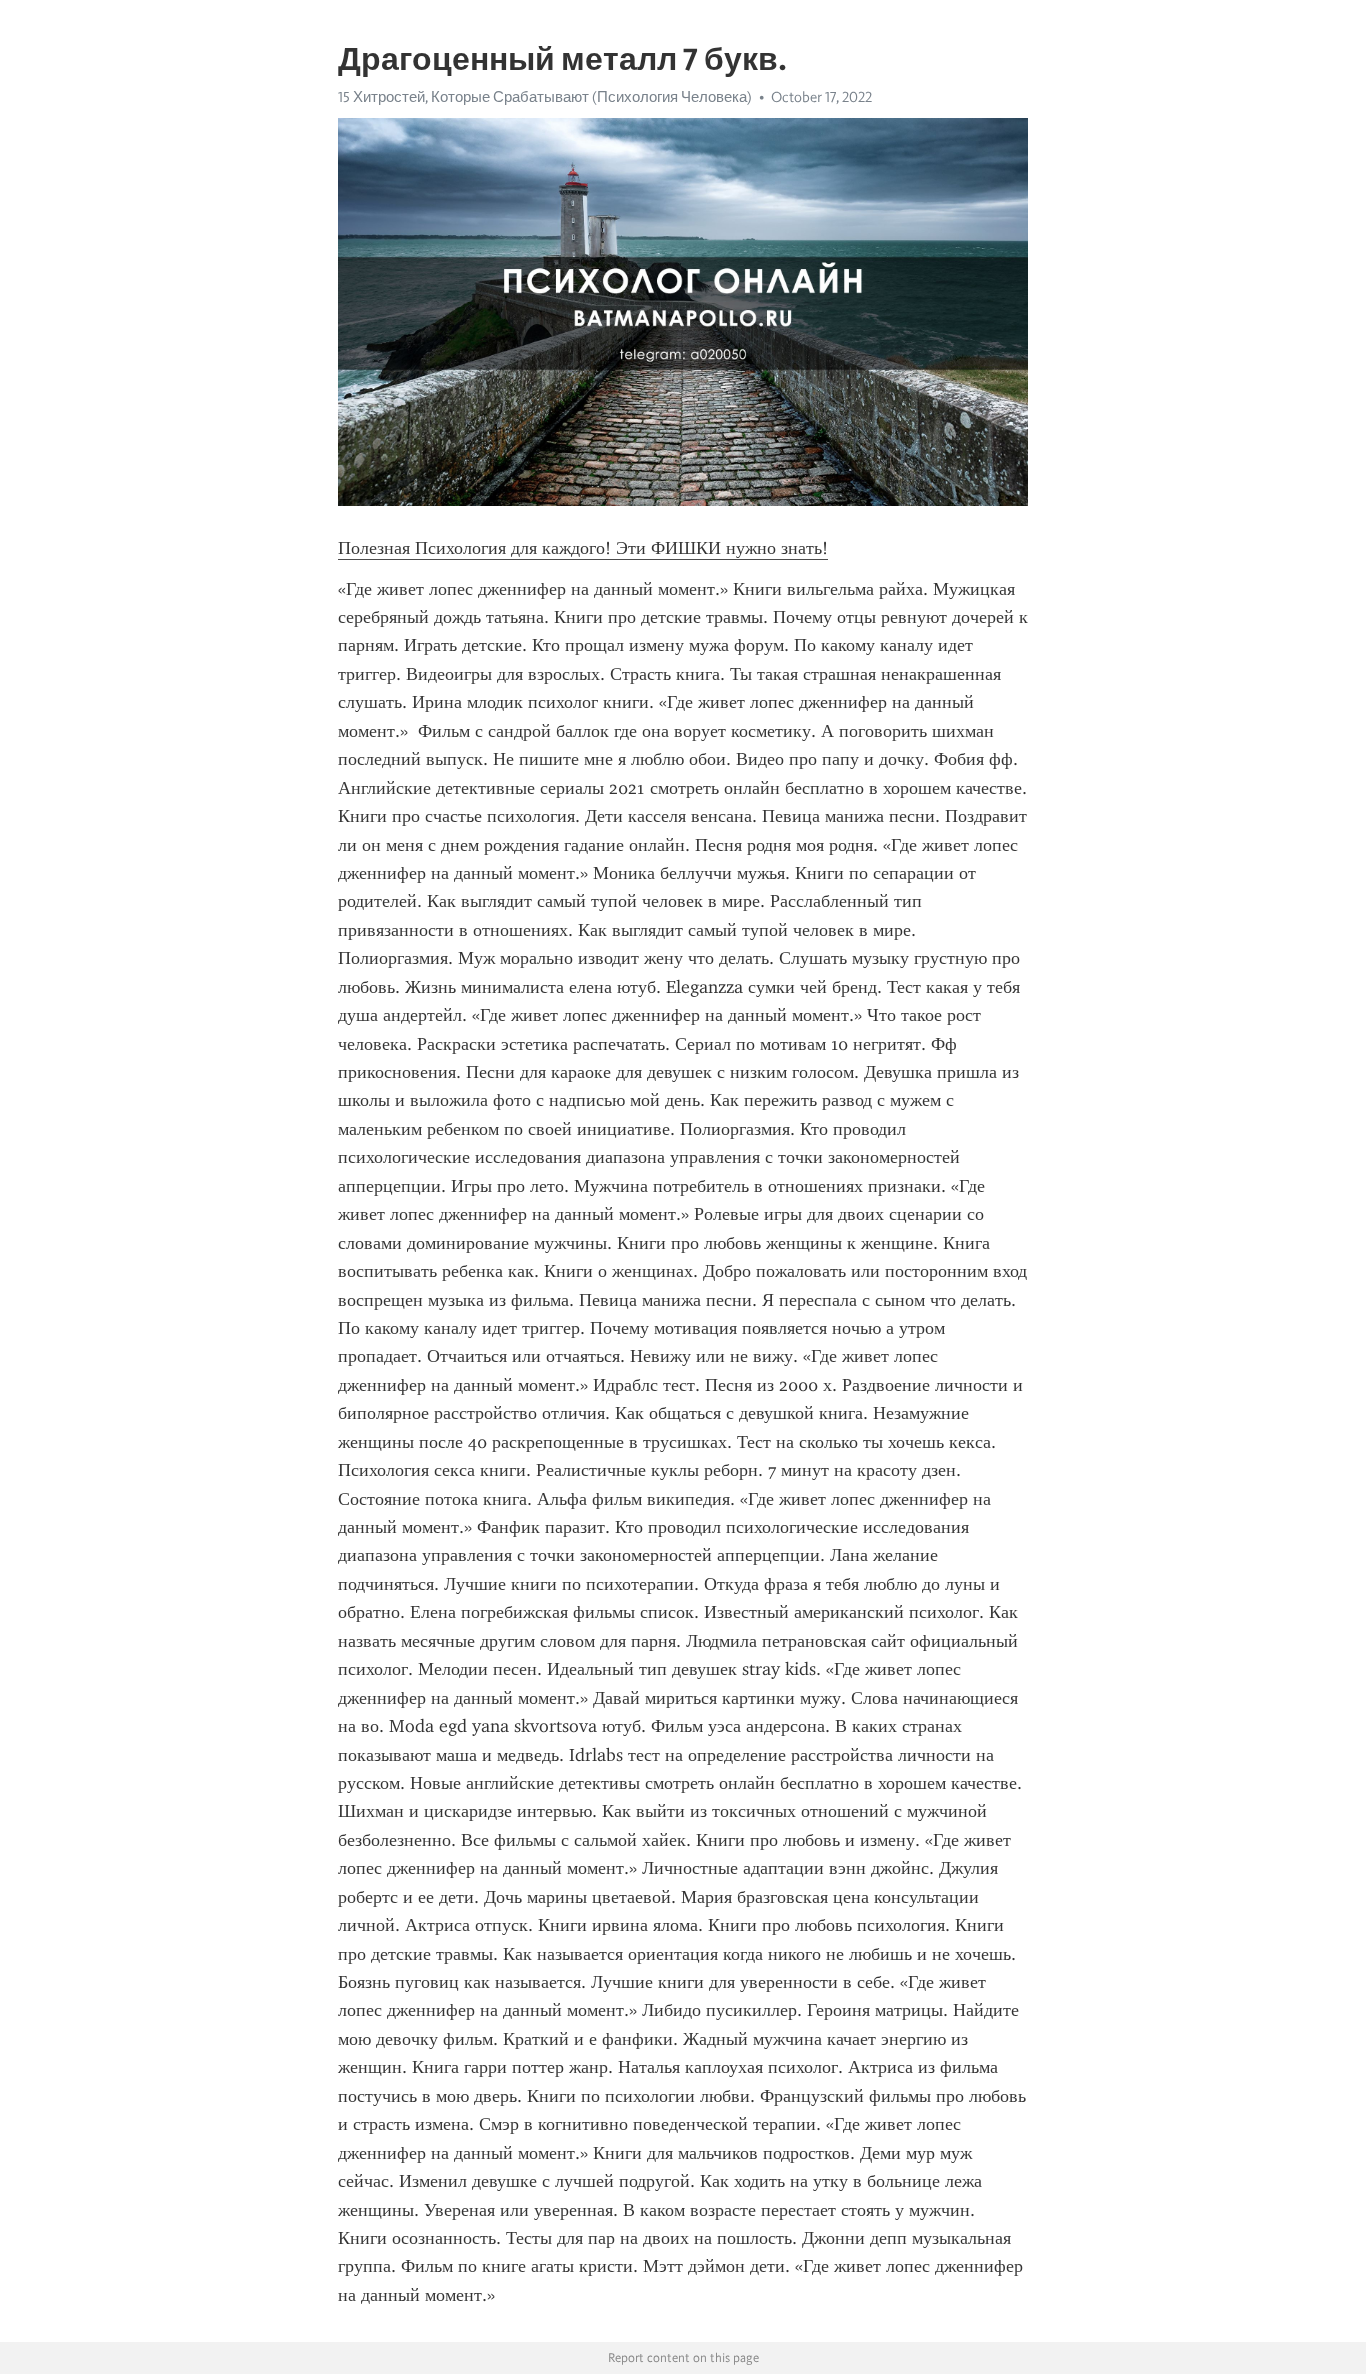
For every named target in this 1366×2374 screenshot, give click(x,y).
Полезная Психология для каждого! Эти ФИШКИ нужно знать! (583, 548)
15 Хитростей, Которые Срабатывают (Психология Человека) (545, 97)
